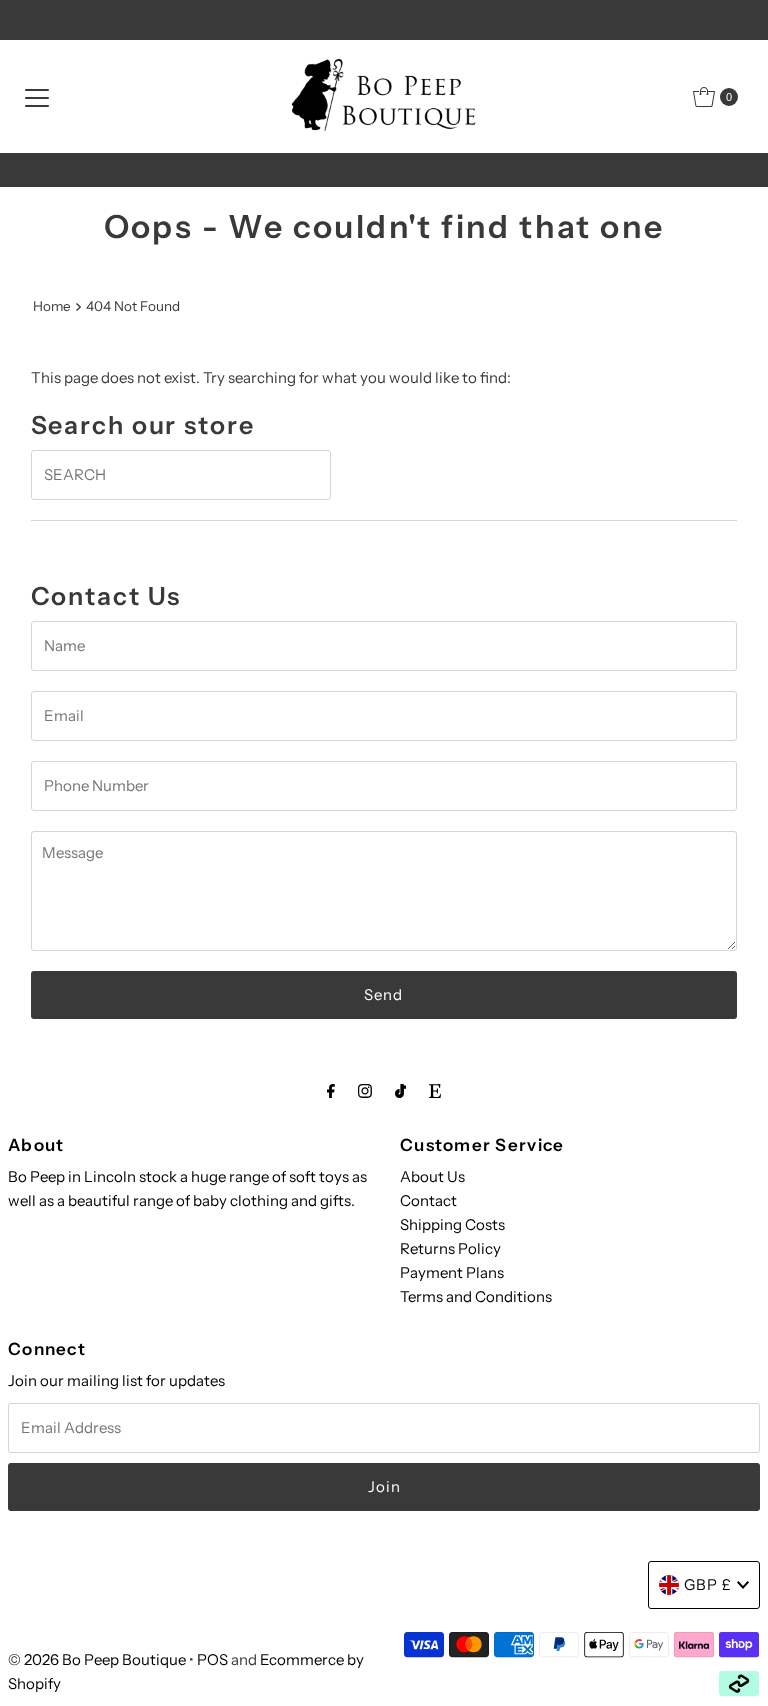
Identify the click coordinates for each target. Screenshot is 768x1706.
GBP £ (708, 1584)
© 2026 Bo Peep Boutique (97, 1659)
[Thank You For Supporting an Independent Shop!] (384, 170)
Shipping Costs (452, 1224)
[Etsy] (435, 1091)
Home (52, 306)
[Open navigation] (37, 97)
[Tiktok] (400, 1091)
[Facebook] (331, 1091)
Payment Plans (452, 1272)
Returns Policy (450, 1248)
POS (212, 1659)
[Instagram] (365, 1091)
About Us (432, 1176)
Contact (428, 1200)
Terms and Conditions (476, 1296)
